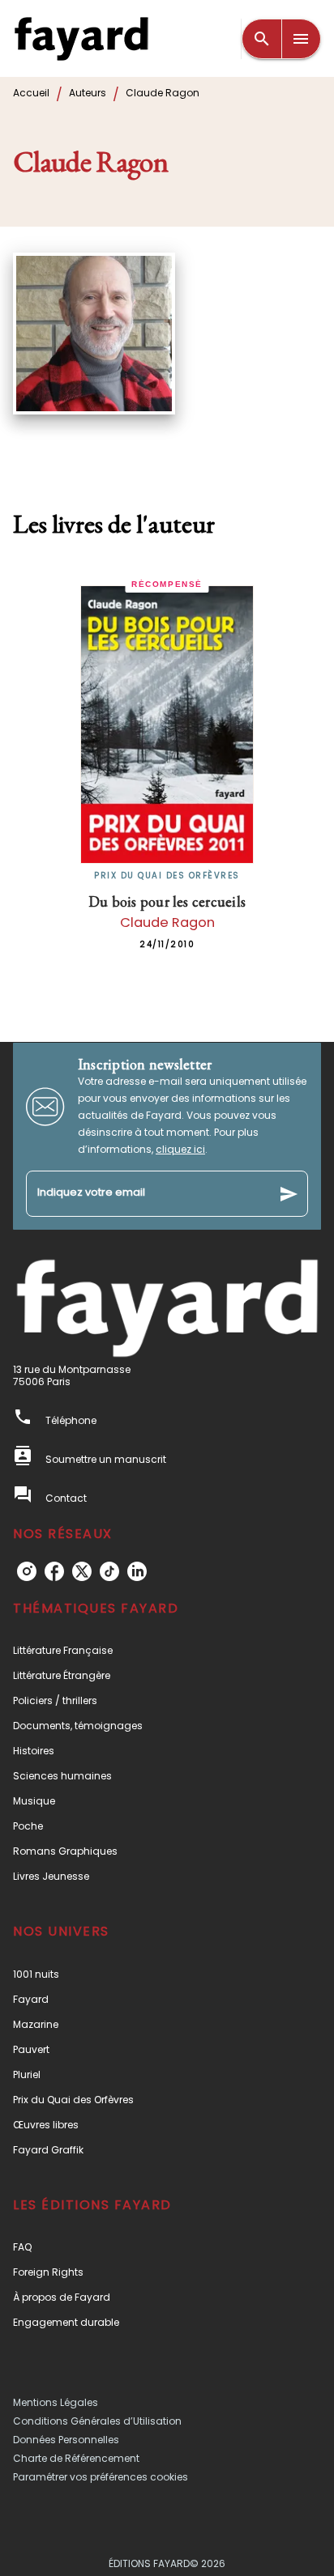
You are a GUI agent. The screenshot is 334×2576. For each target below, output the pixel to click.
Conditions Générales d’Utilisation (97, 2421)
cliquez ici (180, 1149)
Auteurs (88, 93)
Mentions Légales (56, 2402)
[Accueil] (81, 38)
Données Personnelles (66, 2440)
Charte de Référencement (76, 2458)
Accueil (31, 93)
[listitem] (27, 1571)
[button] (167, 1650)
